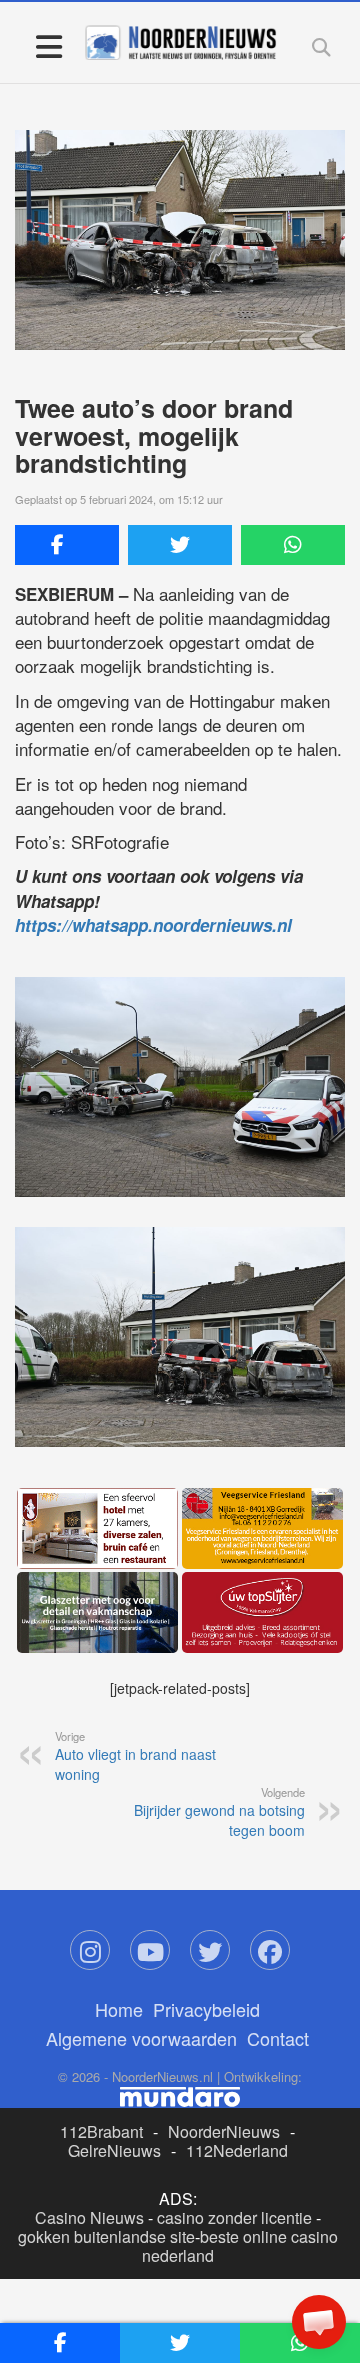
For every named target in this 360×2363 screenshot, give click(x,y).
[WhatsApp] (293, 545)
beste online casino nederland (240, 2246)
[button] (319, 2322)
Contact (278, 2038)
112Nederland (237, 2150)
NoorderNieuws (224, 2131)
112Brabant (101, 2131)
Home (119, 2009)
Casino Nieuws (89, 2217)
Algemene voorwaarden (141, 2038)
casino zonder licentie (234, 2217)
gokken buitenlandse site (106, 2236)
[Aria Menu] (48, 45)
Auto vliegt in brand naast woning (135, 1756)
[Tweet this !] (180, 545)
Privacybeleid (206, 2009)
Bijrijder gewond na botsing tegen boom (219, 1812)
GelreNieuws (114, 2150)
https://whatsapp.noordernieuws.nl (153, 925)
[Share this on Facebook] (67, 545)
